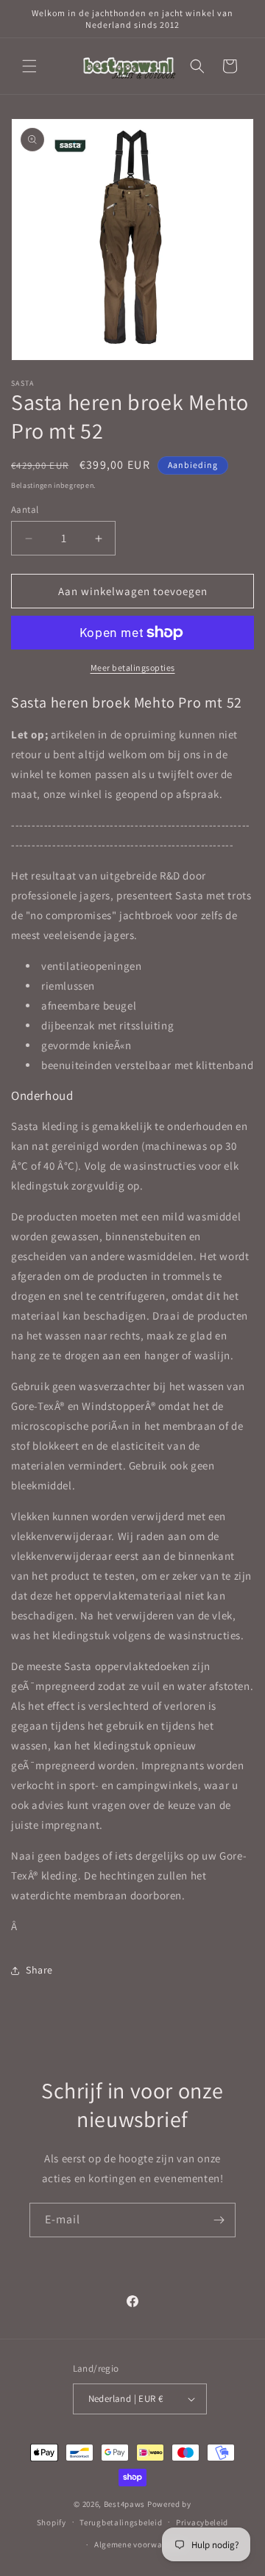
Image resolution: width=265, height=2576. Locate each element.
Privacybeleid (202, 2522)
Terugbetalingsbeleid (121, 2522)
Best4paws (124, 2504)
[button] (29, 66)
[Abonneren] (219, 2220)
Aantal (25, 510)
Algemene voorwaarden (139, 2544)
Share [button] (39, 1970)
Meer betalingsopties (133, 668)
